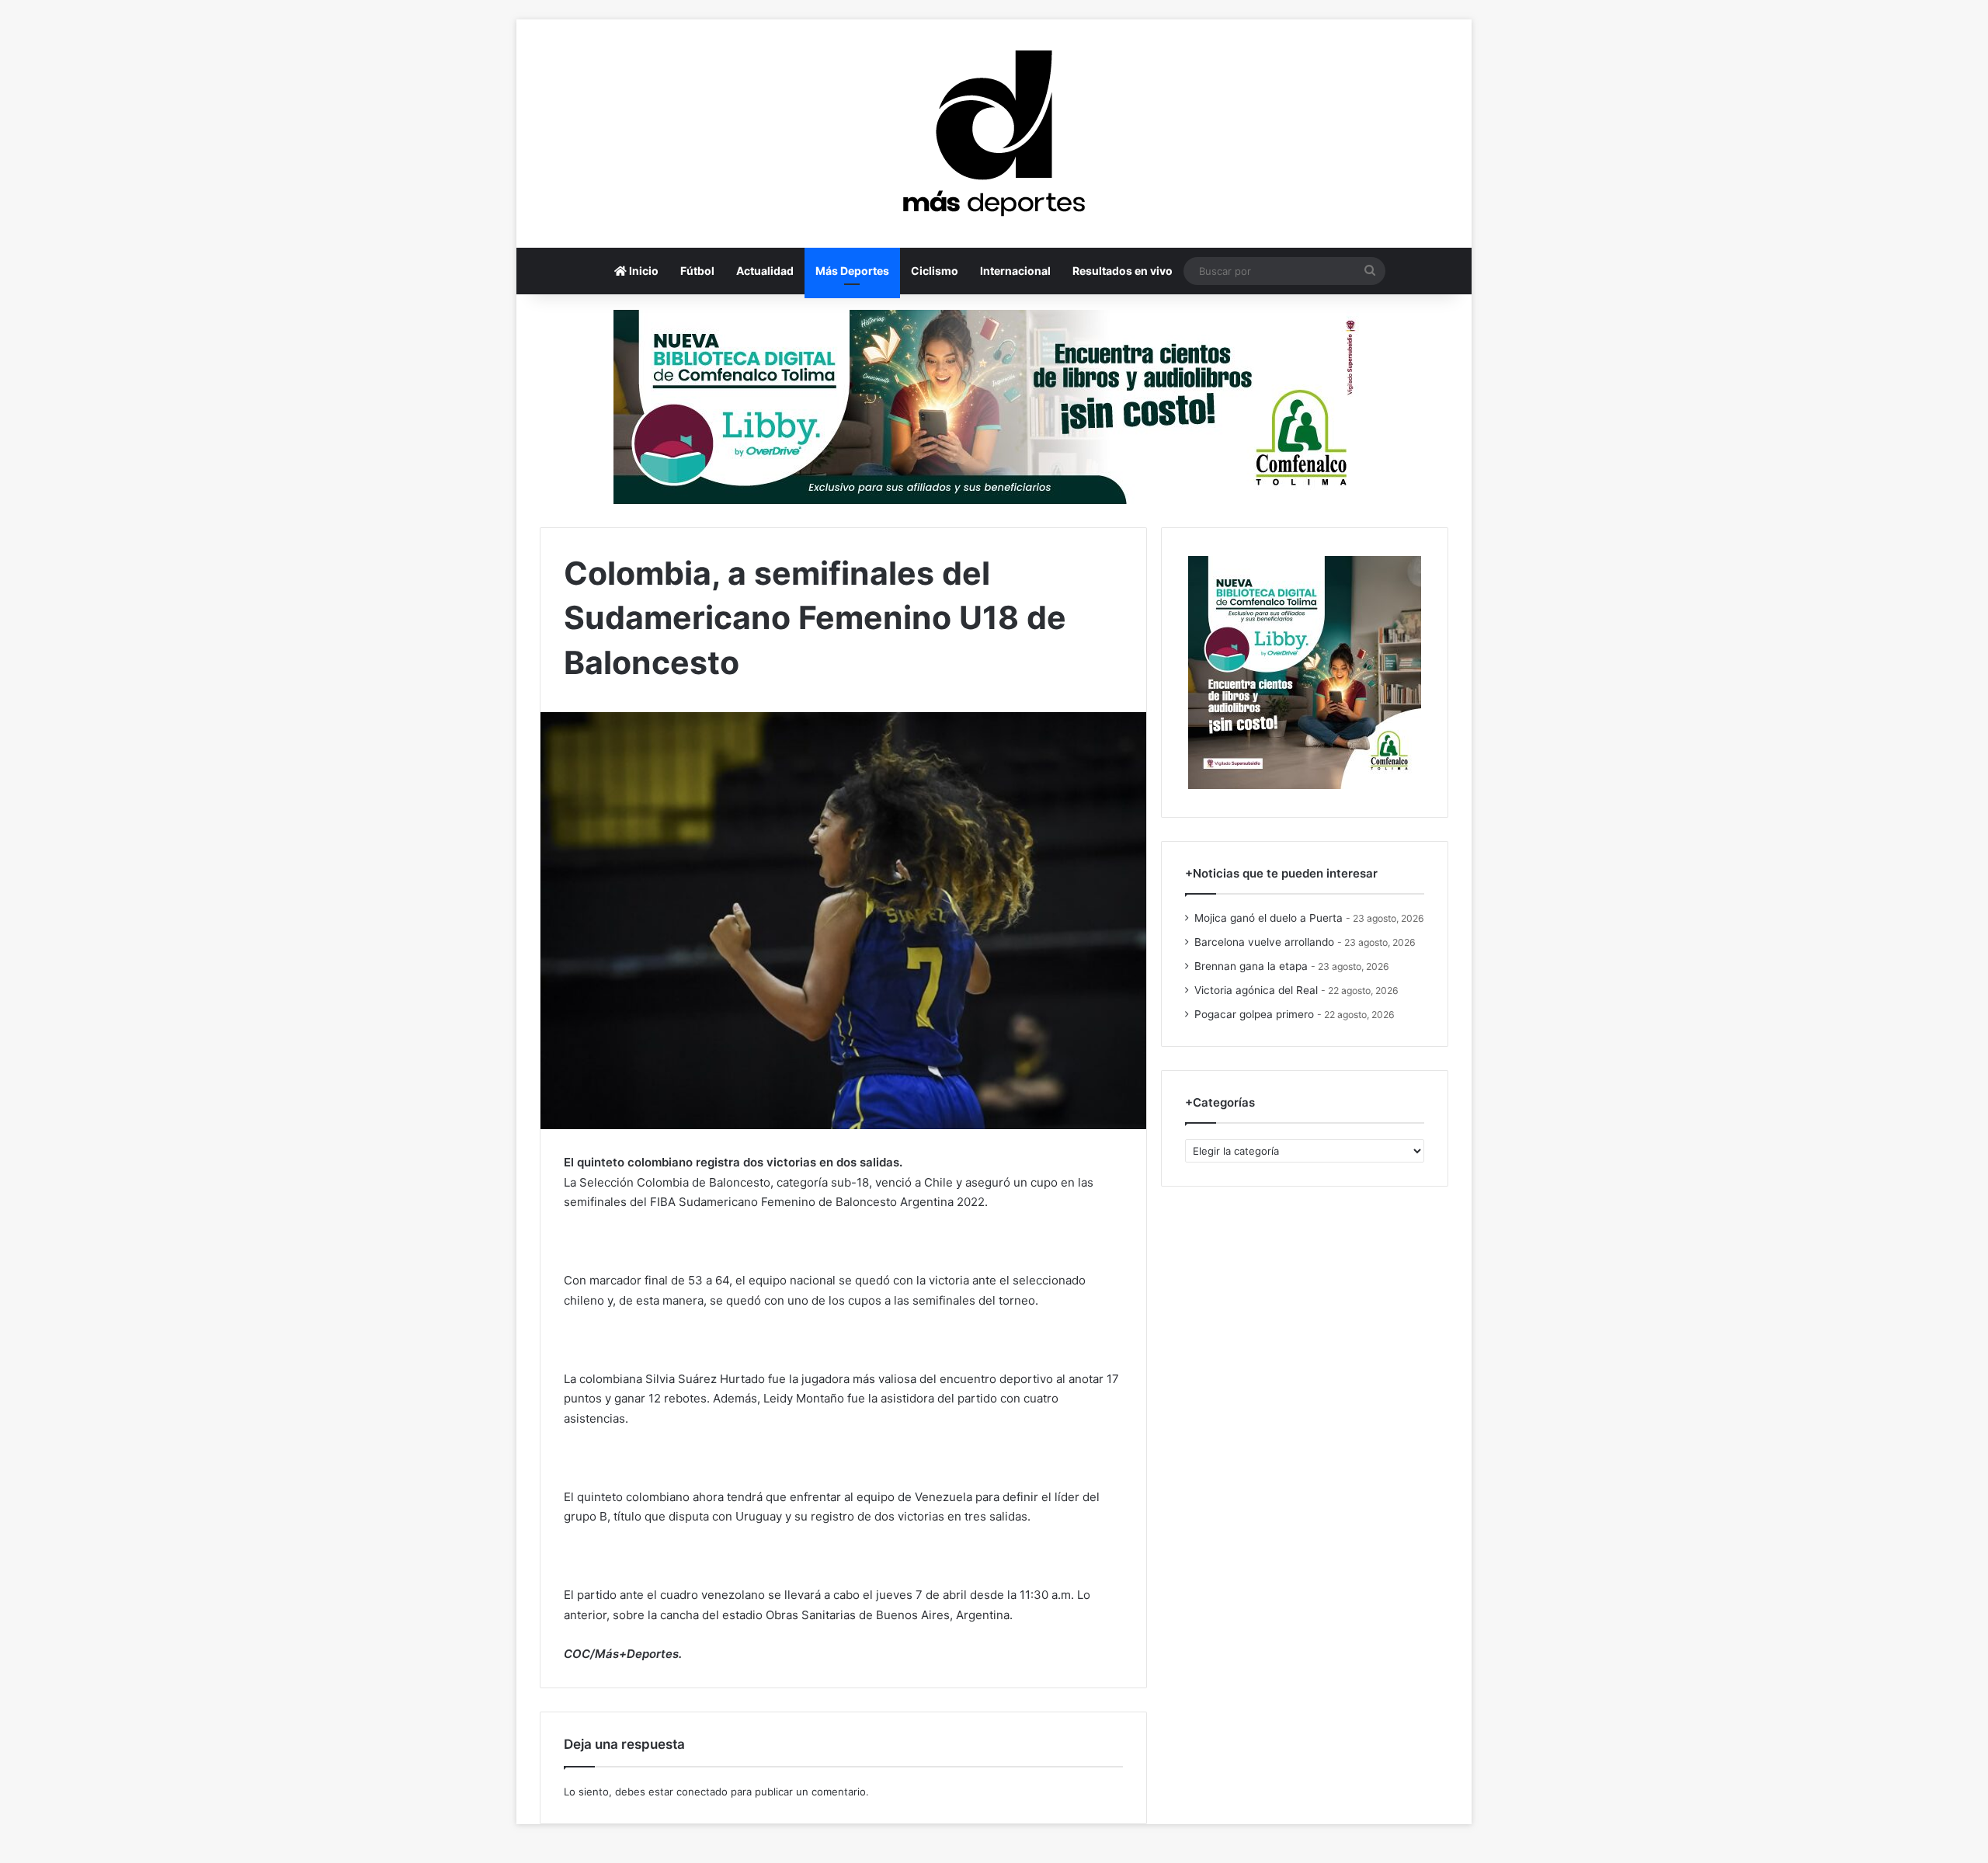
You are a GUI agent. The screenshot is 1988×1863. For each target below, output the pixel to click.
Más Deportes (852, 271)
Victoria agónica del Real (1256, 990)
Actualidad (765, 271)
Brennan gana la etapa (1251, 966)
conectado (702, 1792)
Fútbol (697, 271)
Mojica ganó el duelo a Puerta (1269, 918)
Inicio (643, 271)
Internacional (1015, 271)
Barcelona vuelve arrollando (1264, 942)
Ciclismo (935, 271)
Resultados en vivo (1123, 271)
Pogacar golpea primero (1254, 1014)
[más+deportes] (994, 134)
